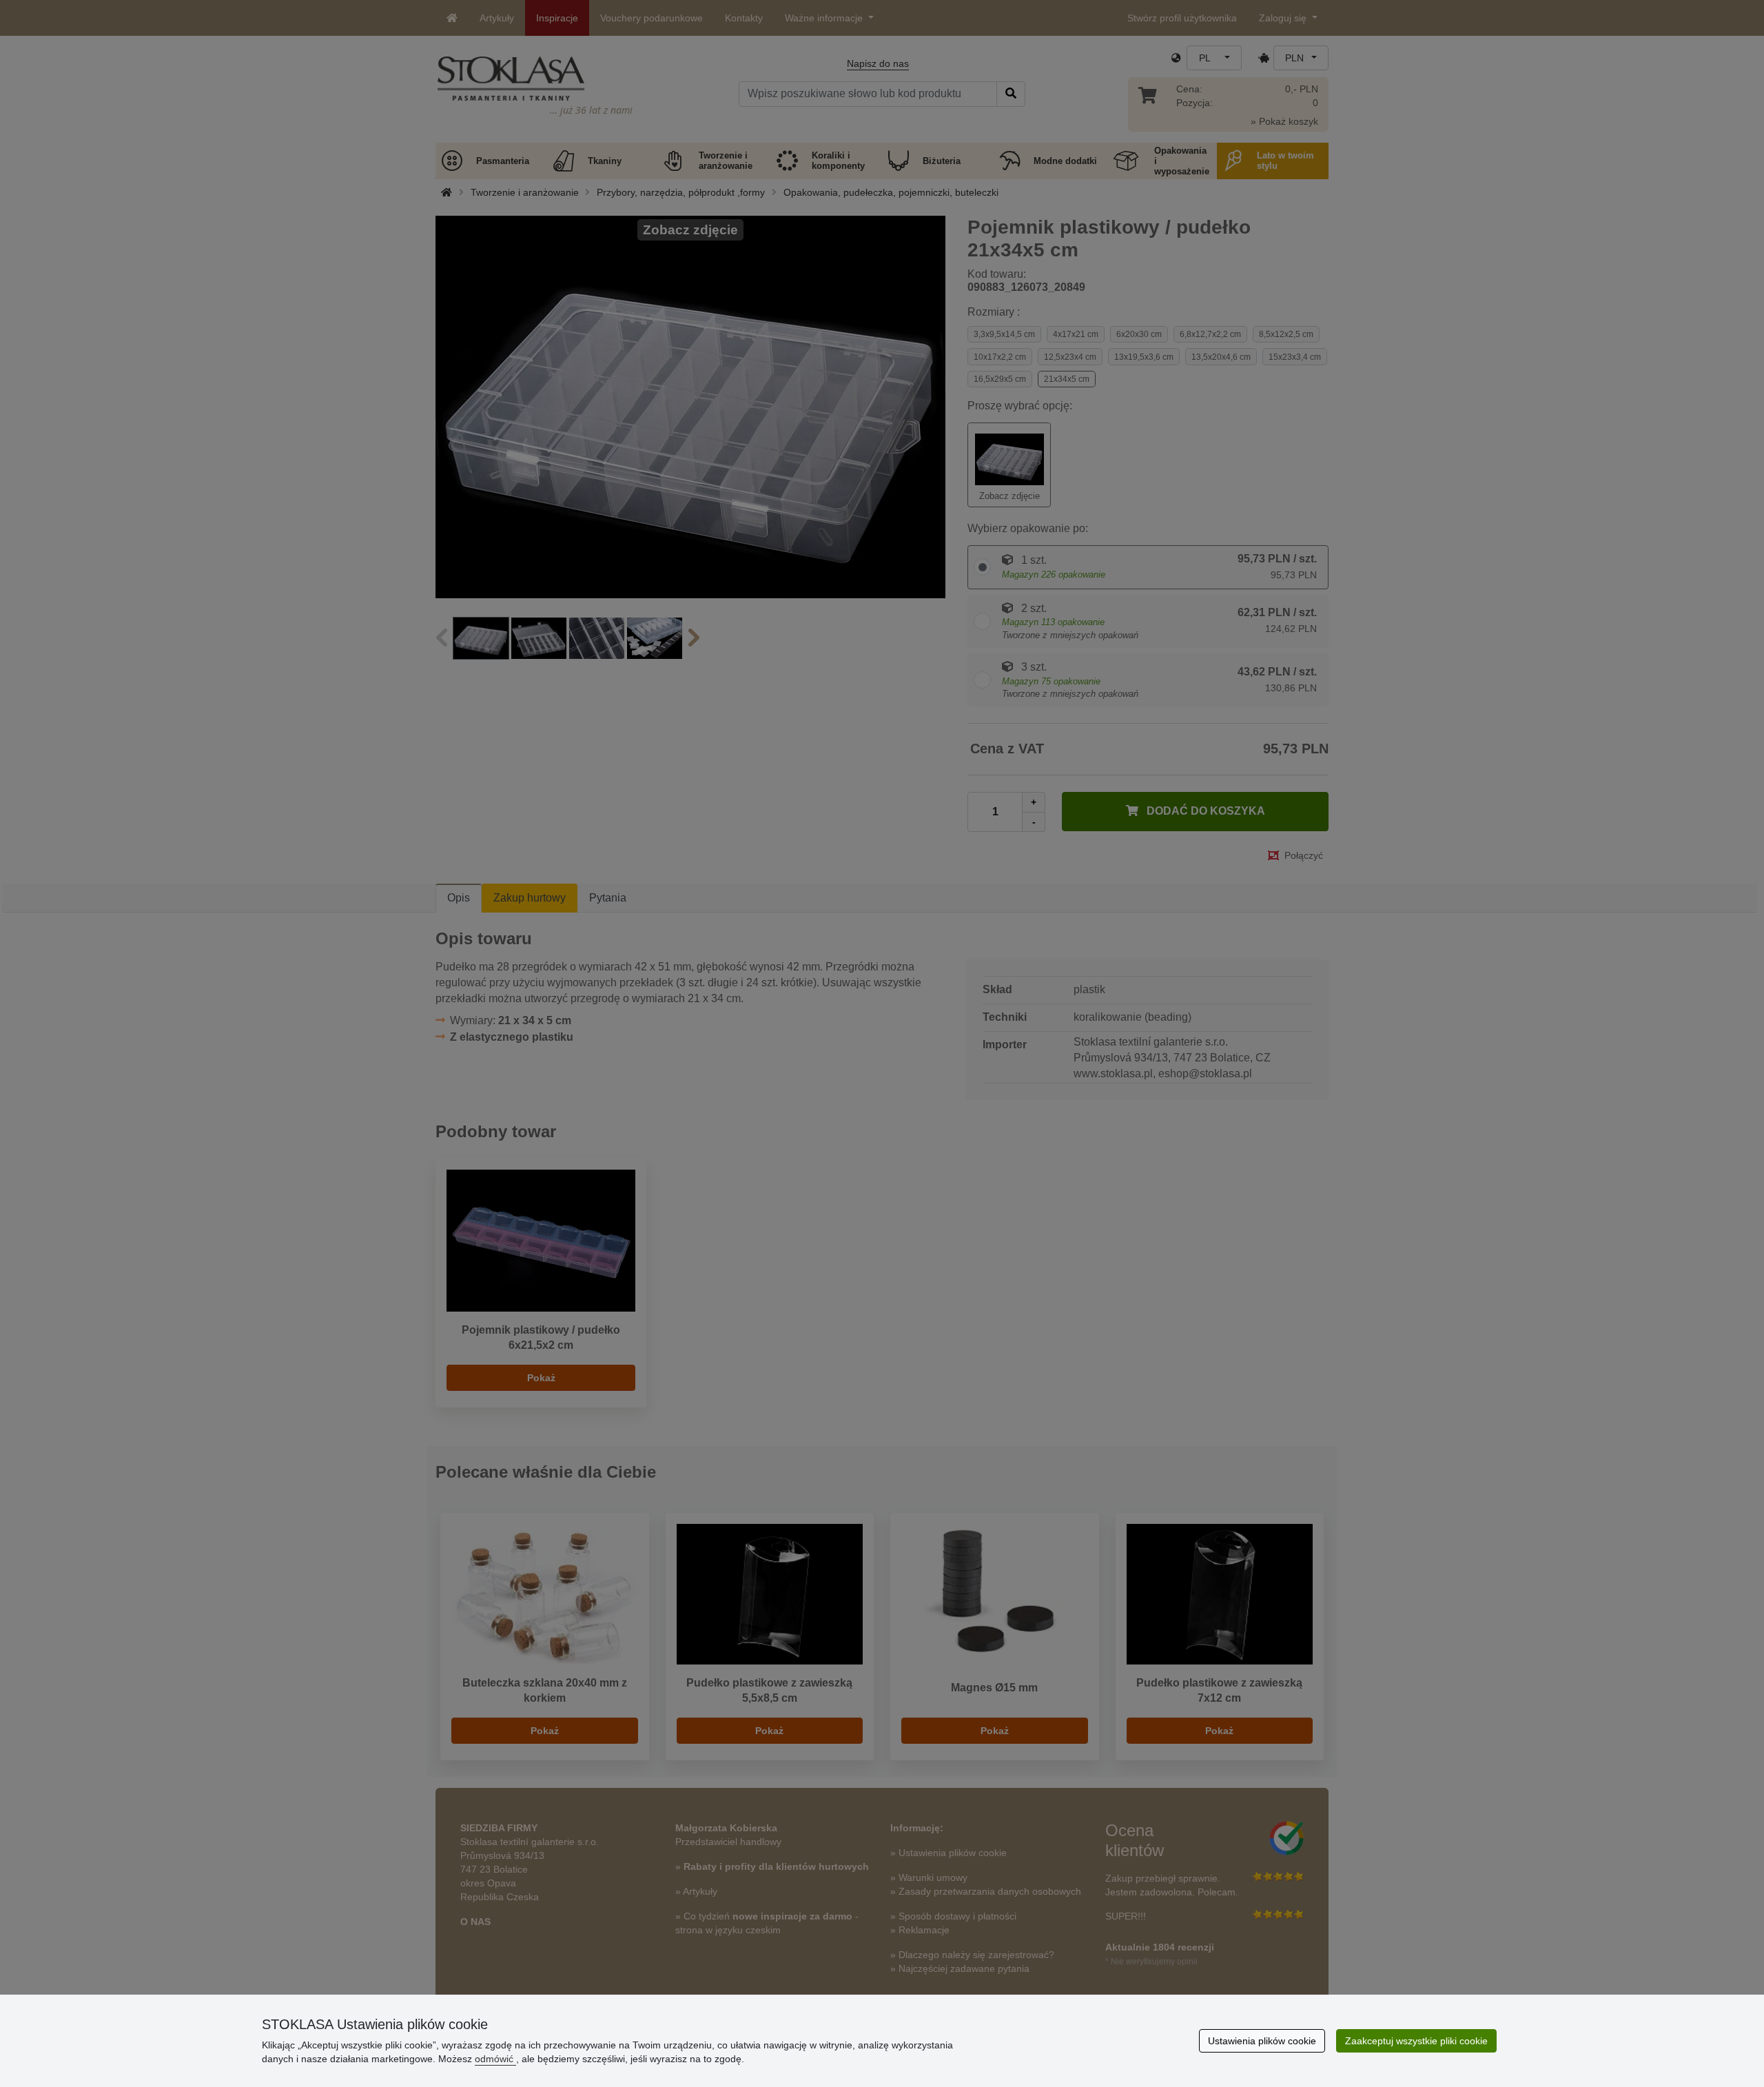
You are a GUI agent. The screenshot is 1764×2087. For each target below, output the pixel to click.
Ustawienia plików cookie (1262, 2041)
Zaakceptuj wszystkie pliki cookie (1416, 2041)
